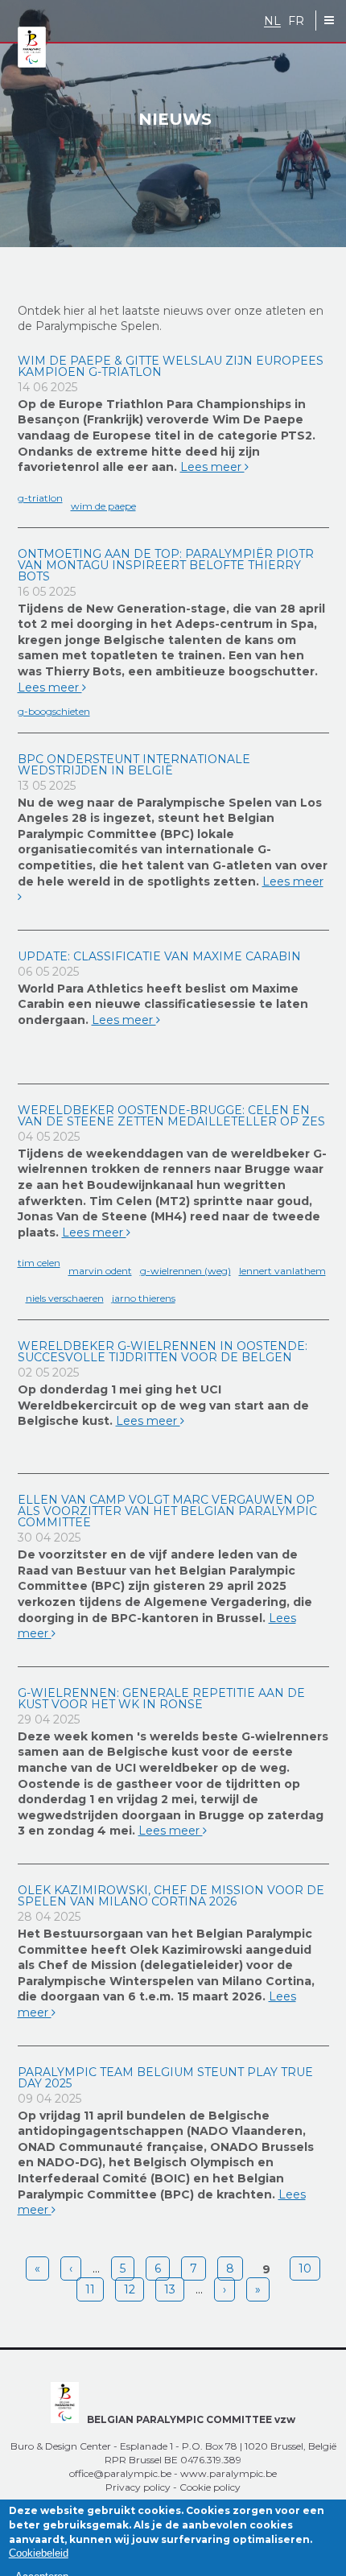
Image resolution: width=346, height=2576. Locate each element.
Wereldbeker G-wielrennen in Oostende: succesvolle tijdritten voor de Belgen (163, 1352)
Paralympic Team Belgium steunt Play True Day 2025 (165, 2078)
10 (305, 2268)
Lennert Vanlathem (282, 1271)
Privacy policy (138, 2487)
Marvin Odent (100, 1271)
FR (296, 21)
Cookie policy (210, 2487)
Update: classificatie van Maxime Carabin (159, 956)
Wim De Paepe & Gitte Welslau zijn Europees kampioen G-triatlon (171, 366)
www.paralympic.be (229, 2473)
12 (130, 2289)
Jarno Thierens (144, 1298)
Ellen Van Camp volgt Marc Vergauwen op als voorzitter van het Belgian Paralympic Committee (167, 1511)
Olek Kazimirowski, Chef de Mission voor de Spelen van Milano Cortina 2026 (171, 1896)
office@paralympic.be (120, 2473)
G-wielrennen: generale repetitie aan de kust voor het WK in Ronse (161, 1699)
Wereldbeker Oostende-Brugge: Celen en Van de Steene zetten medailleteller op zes (171, 1116)
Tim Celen (39, 1263)
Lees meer (212, 467)
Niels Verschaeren (65, 1298)
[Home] (32, 48)
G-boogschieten (54, 711)
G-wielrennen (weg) (185, 1271)
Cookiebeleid (39, 2553)
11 (90, 2289)
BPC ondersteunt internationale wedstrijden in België (134, 765)
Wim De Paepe (103, 506)
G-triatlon (40, 498)
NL (272, 21)
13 (170, 2289)
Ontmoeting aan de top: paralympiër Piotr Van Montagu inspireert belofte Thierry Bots (166, 565)
